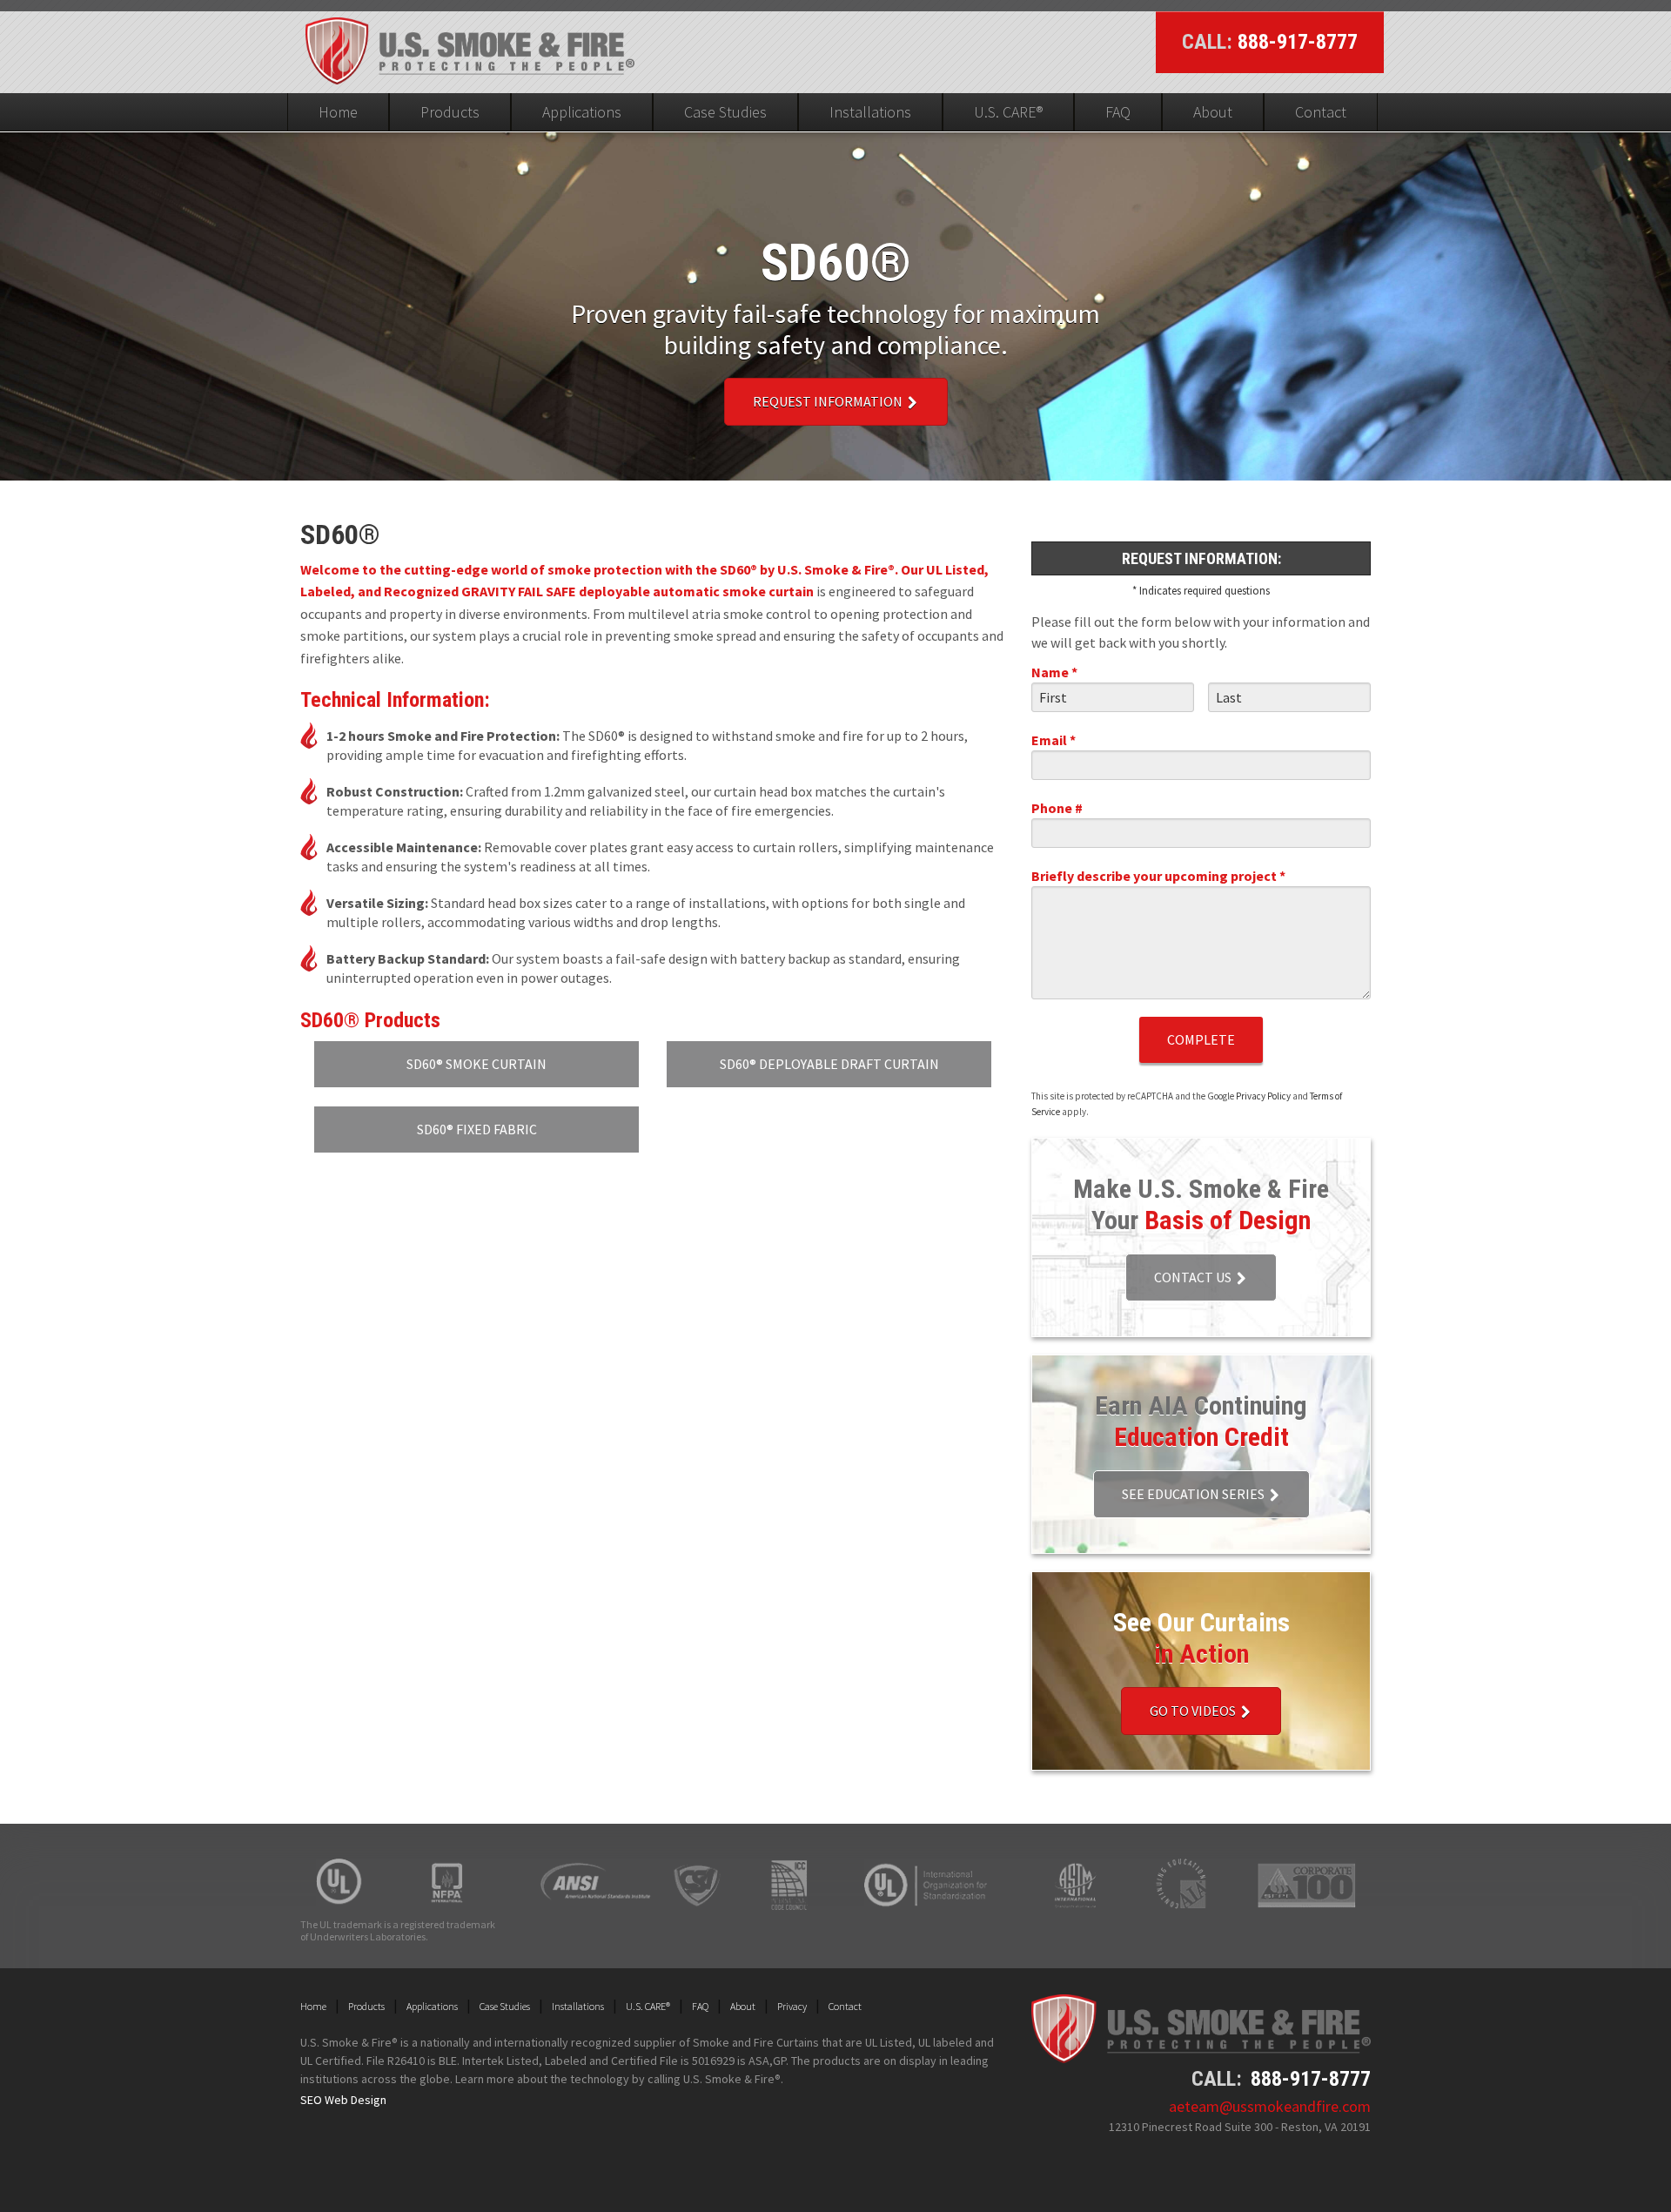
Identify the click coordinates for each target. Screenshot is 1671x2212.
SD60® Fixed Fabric (477, 1129)
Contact (1321, 112)
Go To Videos (1194, 1711)
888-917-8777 (1298, 42)
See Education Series (1195, 1494)
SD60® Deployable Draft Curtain (829, 1064)
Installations (870, 112)
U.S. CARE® (1008, 112)
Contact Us (1194, 1277)
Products (450, 112)
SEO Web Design (343, 2100)
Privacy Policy (1263, 1096)
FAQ (1118, 112)
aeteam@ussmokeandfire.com (1270, 2106)
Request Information (829, 401)
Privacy (792, 2006)
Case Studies (725, 112)
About (1213, 112)
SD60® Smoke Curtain (476, 1064)
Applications (582, 112)
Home (338, 112)
